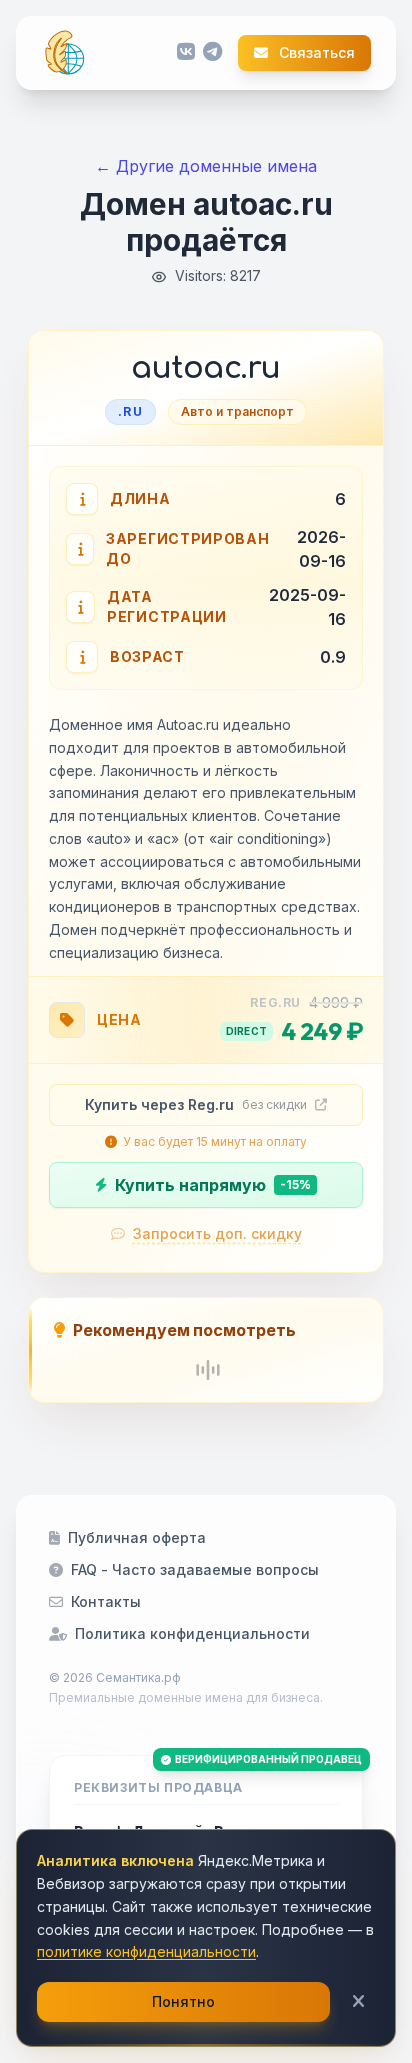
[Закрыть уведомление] (358, 2002)
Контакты (106, 1601)
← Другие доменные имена (206, 166)
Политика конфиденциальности (192, 1633)
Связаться (315, 53)
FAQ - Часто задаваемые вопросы (195, 1569)
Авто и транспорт (237, 411)
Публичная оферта (137, 1537)
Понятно (183, 2001)
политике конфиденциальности (146, 1951)
